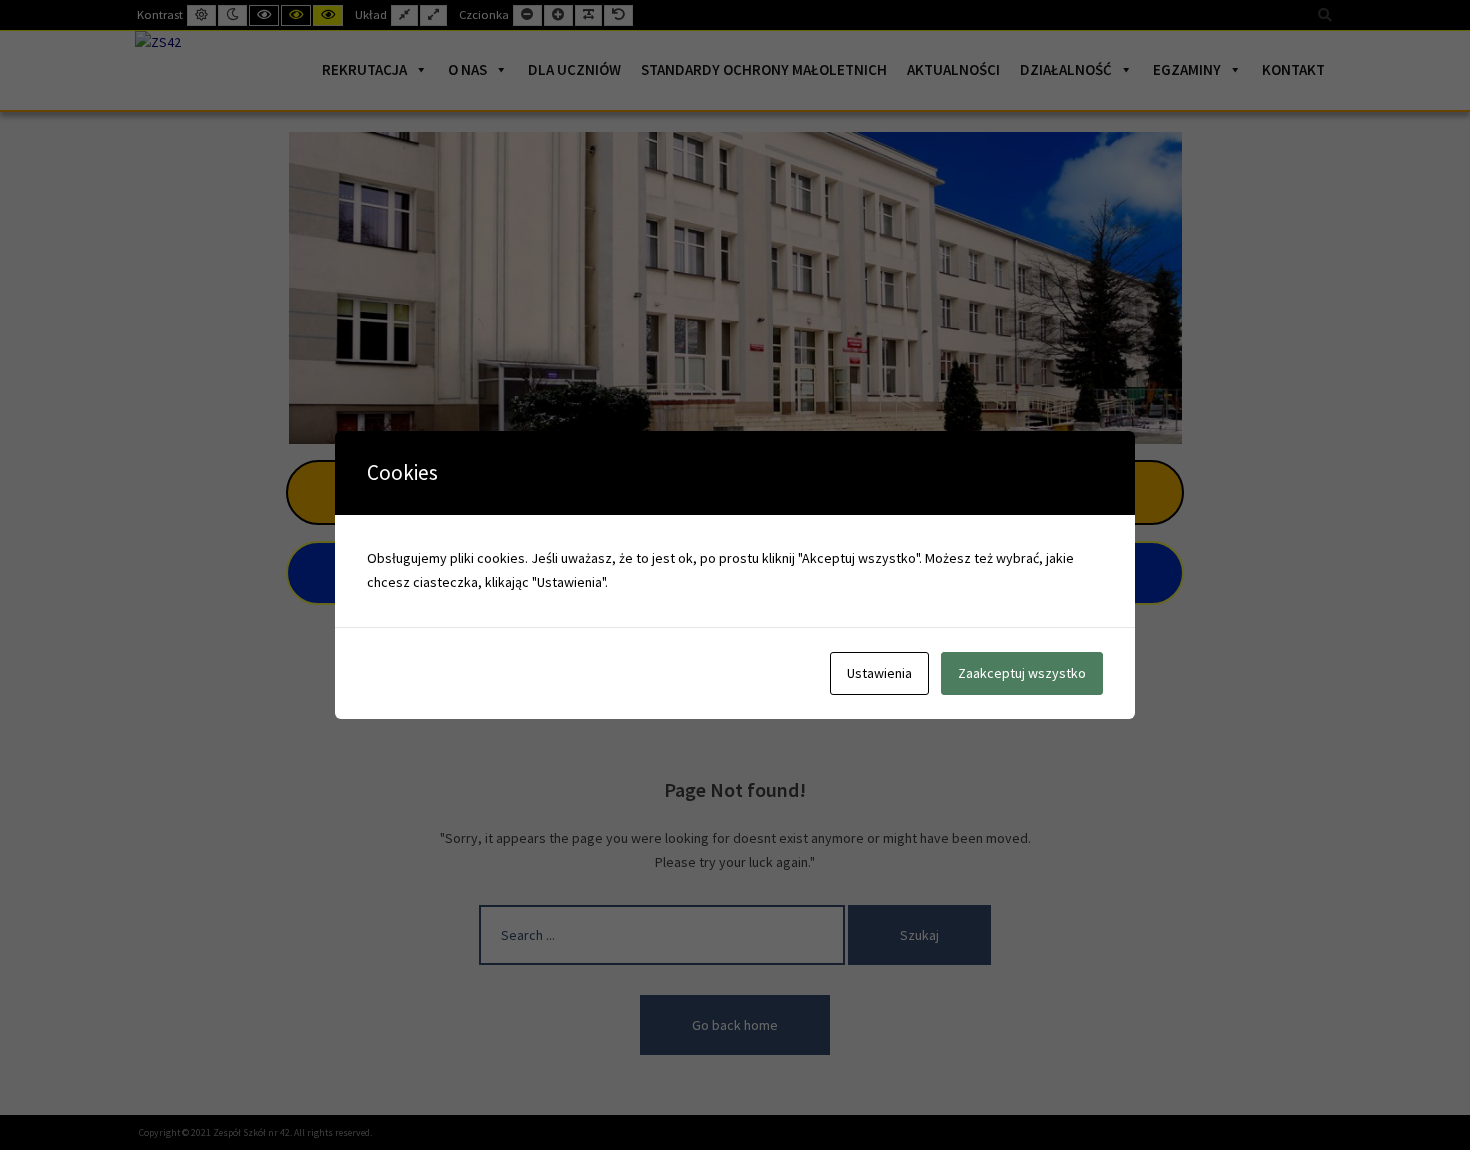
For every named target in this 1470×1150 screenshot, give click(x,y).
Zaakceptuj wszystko (1022, 673)
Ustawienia (879, 673)
